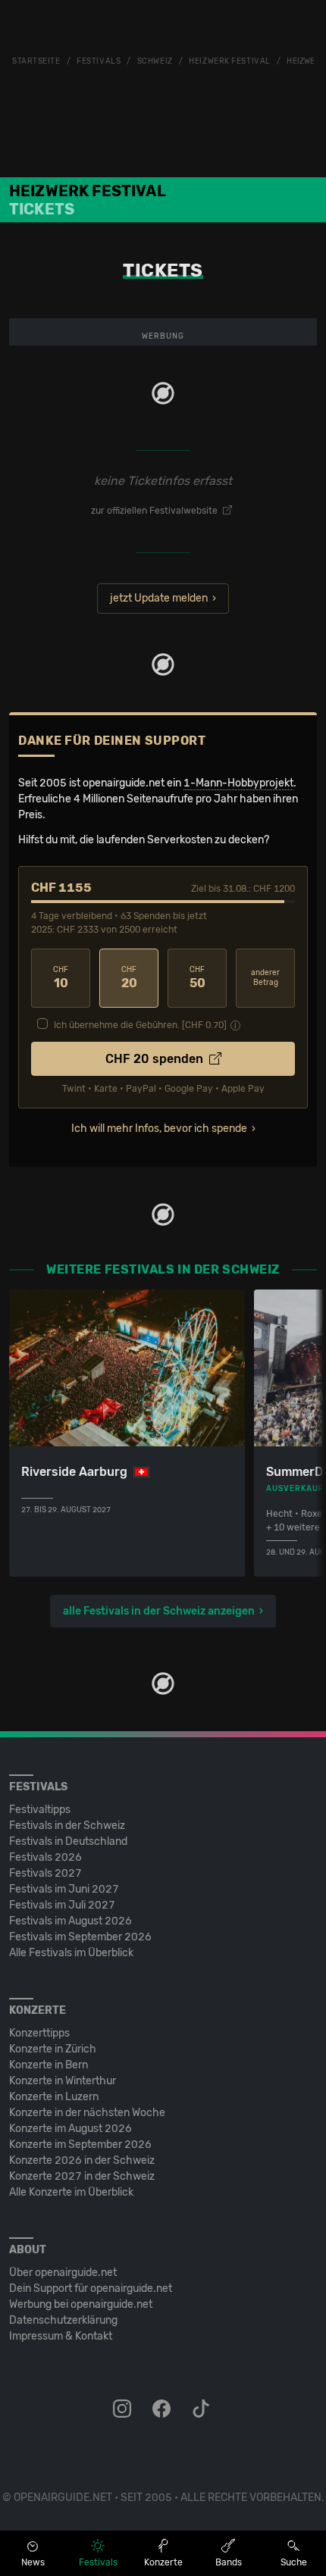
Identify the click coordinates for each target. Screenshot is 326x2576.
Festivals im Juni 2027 (64, 1889)
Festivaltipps (40, 1810)
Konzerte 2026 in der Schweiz (82, 2160)
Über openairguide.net (63, 2273)
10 (61, 978)
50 (197, 978)
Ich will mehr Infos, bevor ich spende (159, 1129)
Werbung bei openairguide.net (81, 2304)
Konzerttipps (39, 2033)
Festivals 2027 (45, 1873)
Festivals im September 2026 (80, 1937)
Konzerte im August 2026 (71, 2129)
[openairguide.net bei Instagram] (124, 2409)
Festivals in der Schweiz (67, 1826)
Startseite (36, 61)
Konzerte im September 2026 (80, 2145)
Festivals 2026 (45, 1857)
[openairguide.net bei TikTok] (202, 2409)
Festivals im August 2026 (71, 1921)
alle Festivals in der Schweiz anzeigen (159, 1611)
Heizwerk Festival (230, 61)
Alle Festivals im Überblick (71, 1953)
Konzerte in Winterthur (63, 2081)
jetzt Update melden (159, 598)
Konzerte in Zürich (53, 2049)
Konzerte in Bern (49, 2065)
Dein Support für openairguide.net (91, 2288)
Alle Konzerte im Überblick (71, 2192)
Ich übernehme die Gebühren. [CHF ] (140, 1025)
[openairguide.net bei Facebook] (163, 2409)
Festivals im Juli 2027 (62, 1905)
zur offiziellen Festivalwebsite (155, 511)
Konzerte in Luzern (54, 2097)
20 (129, 978)
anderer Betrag (265, 978)
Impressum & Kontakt (61, 2336)
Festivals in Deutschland (68, 1841)
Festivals (99, 61)
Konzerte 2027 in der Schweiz (82, 2176)
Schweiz (155, 61)
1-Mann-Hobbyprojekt (238, 783)
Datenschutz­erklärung (63, 2320)
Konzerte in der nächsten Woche (87, 2113)
